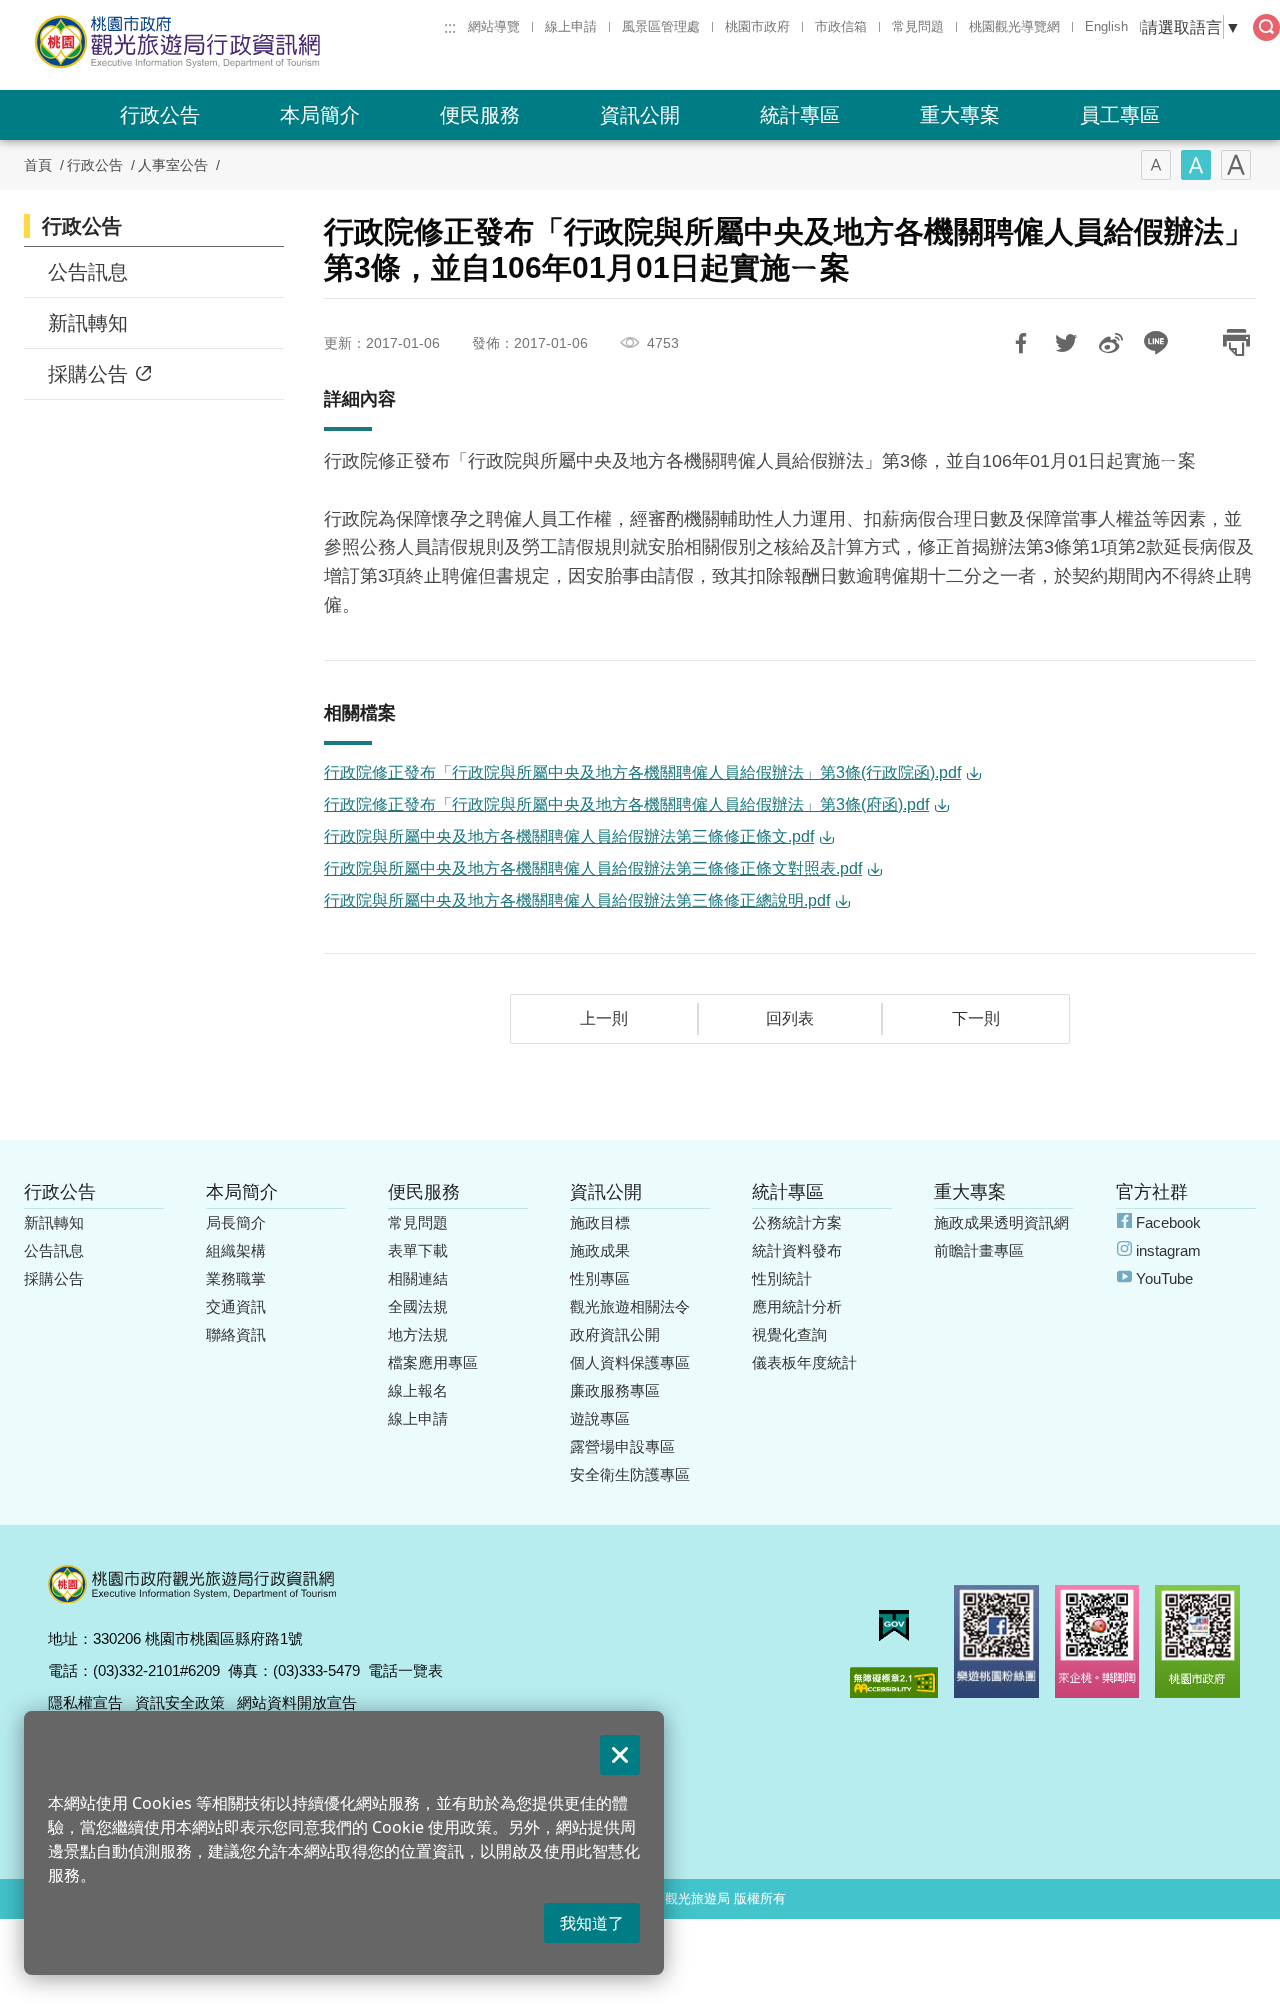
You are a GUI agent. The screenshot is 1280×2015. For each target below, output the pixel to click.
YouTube (1164, 1278)
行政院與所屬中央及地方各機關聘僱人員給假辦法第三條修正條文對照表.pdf (593, 868)
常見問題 (918, 26)
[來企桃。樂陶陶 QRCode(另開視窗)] (1097, 1641)
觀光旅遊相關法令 (630, 1306)
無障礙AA (894, 1682)
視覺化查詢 (789, 1334)
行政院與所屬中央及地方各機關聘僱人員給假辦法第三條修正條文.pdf (569, 836)
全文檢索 (1266, 27)
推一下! (1066, 343)
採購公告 (88, 374)
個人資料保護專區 (630, 1362)
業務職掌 (236, 1278)
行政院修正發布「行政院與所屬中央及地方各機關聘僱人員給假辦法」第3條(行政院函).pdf (642, 772)
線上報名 (418, 1390)
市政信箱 (841, 26)
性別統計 (782, 1278)
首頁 (38, 165)
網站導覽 (494, 26)
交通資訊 (236, 1306)
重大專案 (960, 115)
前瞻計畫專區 (979, 1250)
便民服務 (480, 115)
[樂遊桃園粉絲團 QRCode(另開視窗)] (996, 1641)
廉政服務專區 (615, 1390)
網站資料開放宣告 (297, 1702)
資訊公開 (640, 115)
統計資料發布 (797, 1250)
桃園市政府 (757, 26)
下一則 (976, 1018)
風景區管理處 (661, 26)
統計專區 (800, 115)
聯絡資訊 (236, 1334)
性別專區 (600, 1278)
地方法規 (418, 1334)
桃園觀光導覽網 (1014, 26)
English (1106, 26)
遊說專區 (600, 1418)
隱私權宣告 (85, 1702)
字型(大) (1236, 165)
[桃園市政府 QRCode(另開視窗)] (1197, 1641)
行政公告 (160, 115)
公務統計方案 (797, 1222)
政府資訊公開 (615, 1334)
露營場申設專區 (622, 1446)
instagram (1168, 1250)
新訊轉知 (88, 323)
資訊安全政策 (180, 1702)
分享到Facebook (1021, 343)
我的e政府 (894, 1625)
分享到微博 (1111, 343)
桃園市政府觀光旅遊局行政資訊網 (232, 42)
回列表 (790, 1018)
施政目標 (600, 1222)
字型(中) (1196, 165)
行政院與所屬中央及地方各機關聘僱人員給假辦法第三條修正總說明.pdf (577, 900)
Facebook (1168, 1222)
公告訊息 (88, 272)
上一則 (604, 1018)
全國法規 (418, 1306)
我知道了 (592, 1923)
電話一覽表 (405, 1670)
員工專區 (1120, 115)
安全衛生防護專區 (630, 1474)
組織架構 (236, 1250)
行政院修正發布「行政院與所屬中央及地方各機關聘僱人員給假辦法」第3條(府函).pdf (626, 804)
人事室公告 (173, 165)
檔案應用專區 (433, 1362)
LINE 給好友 (1156, 343)
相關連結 (418, 1278)
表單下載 (418, 1250)
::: (450, 27)
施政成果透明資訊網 (1001, 1222)
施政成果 (600, 1250)
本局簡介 (320, 115)
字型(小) (1156, 165)
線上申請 (571, 26)
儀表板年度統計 (804, 1362)
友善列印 (1236, 343)
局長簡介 (236, 1222)
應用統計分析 (797, 1306)
